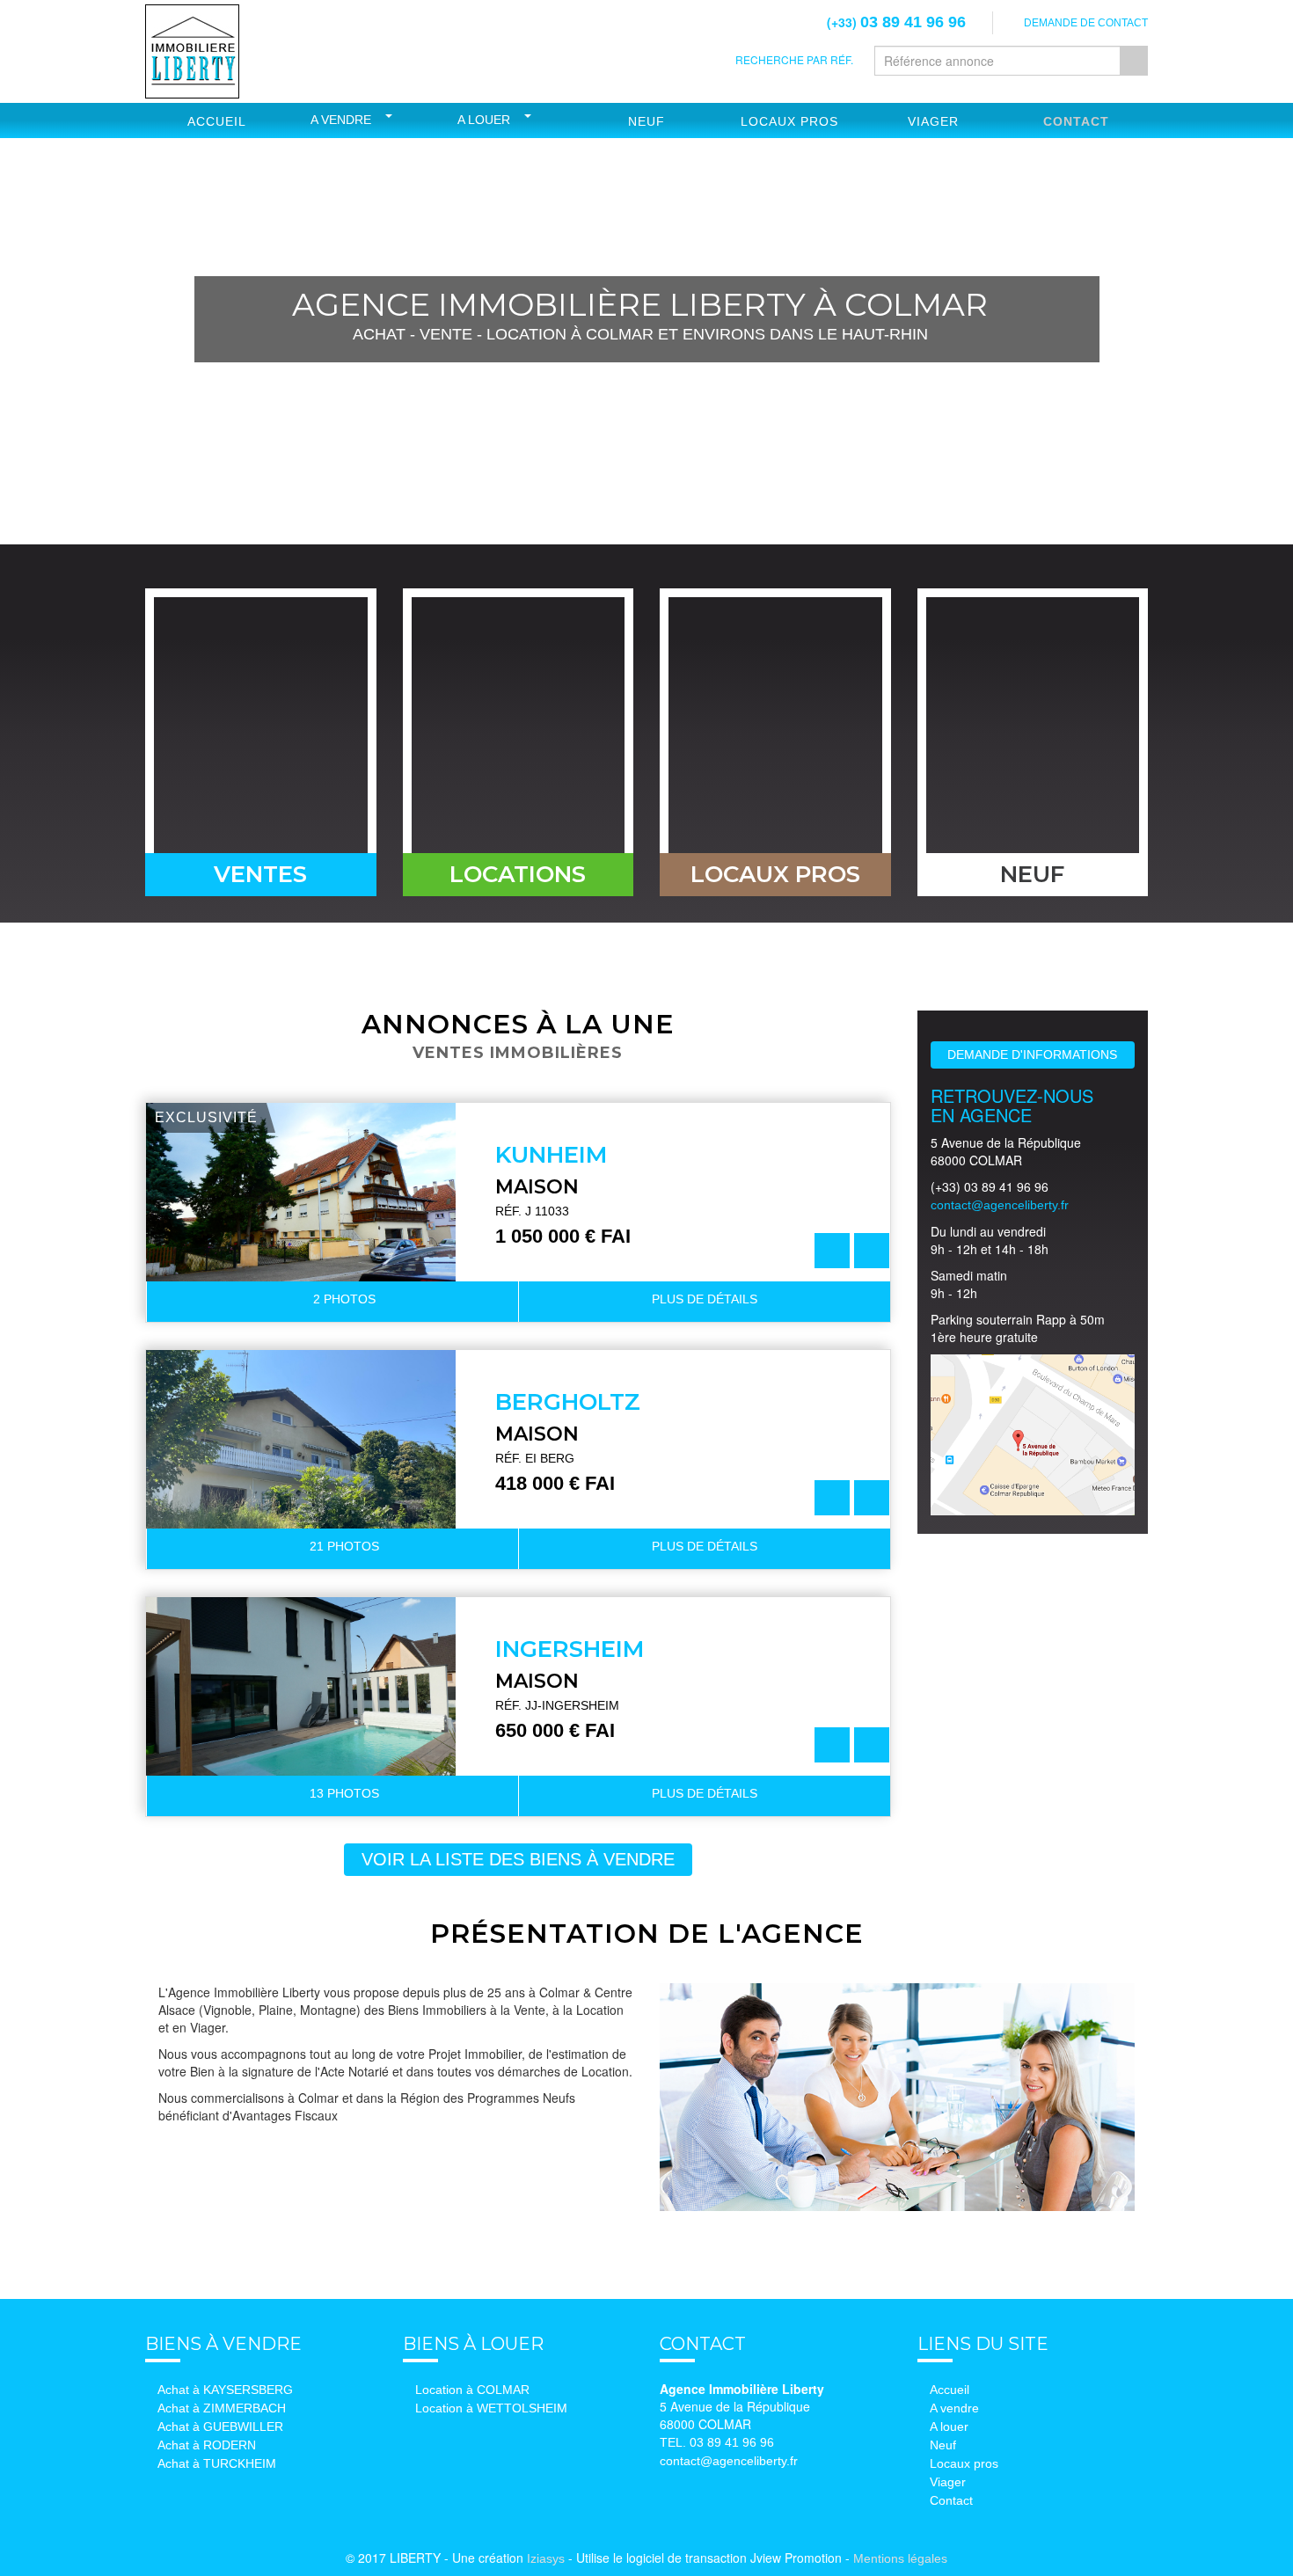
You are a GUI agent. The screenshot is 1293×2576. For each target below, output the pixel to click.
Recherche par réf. (794, 59)
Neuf (646, 121)
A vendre (341, 120)
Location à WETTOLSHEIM (491, 2408)
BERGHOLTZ (568, 1402)
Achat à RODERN (207, 2445)
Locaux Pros (789, 121)
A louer (484, 120)
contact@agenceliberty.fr (1000, 1205)
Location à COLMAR (472, 2390)
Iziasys (546, 2558)
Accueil (217, 121)
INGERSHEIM (570, 1649)
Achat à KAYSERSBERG (225, 2390)
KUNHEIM (552, 1155)
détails (705, 1299)
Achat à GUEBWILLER (220, 2426)
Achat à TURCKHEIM (217, 2463)
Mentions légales (900, 2558)
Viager (933, 121)
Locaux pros (964, 2463)
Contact (1076, 121)
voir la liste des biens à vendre (518, 1859)
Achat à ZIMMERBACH (222, 2408)
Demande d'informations (1032, 1054)
